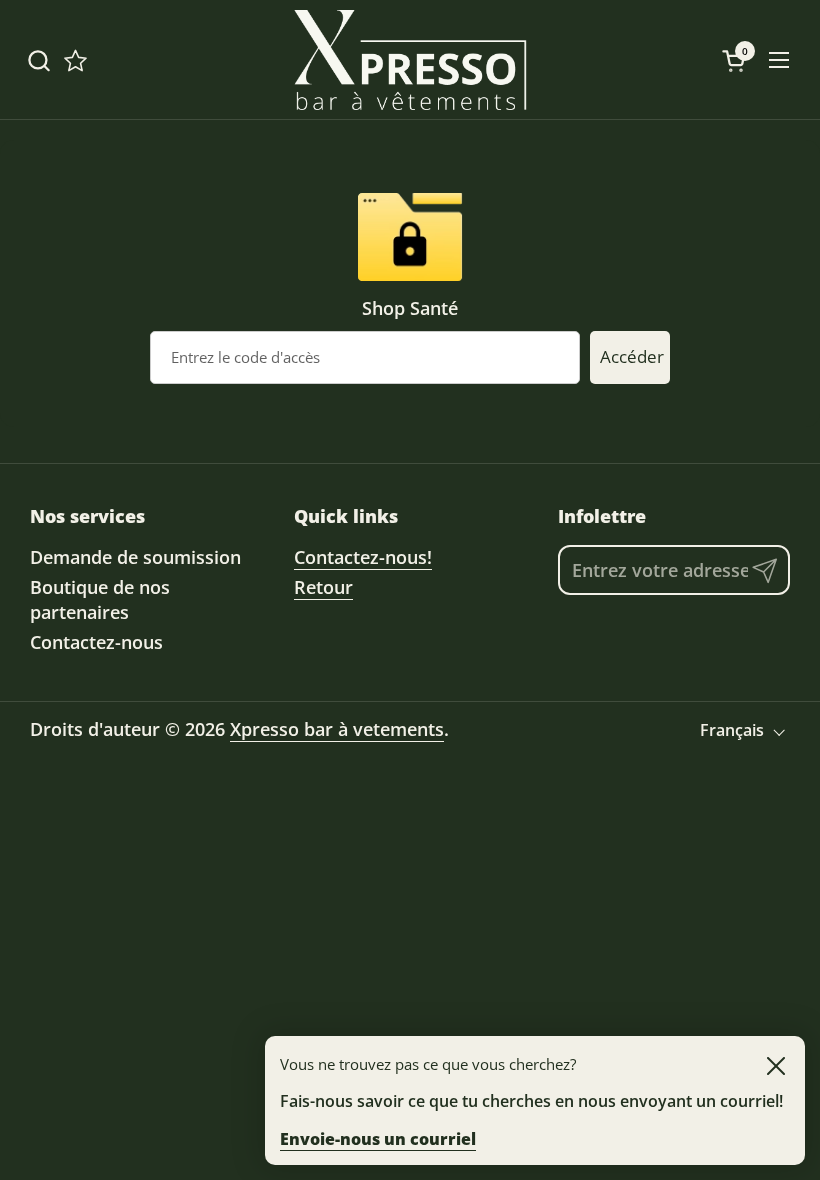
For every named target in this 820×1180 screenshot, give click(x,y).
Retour (323, 587)
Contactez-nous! (363, 557)
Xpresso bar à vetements (337, 729)
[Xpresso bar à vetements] (410, 60)
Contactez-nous (96, 642)
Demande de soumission (135, 557)
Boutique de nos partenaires (100, 599)
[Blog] (75, 60)
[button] (38, 60)
